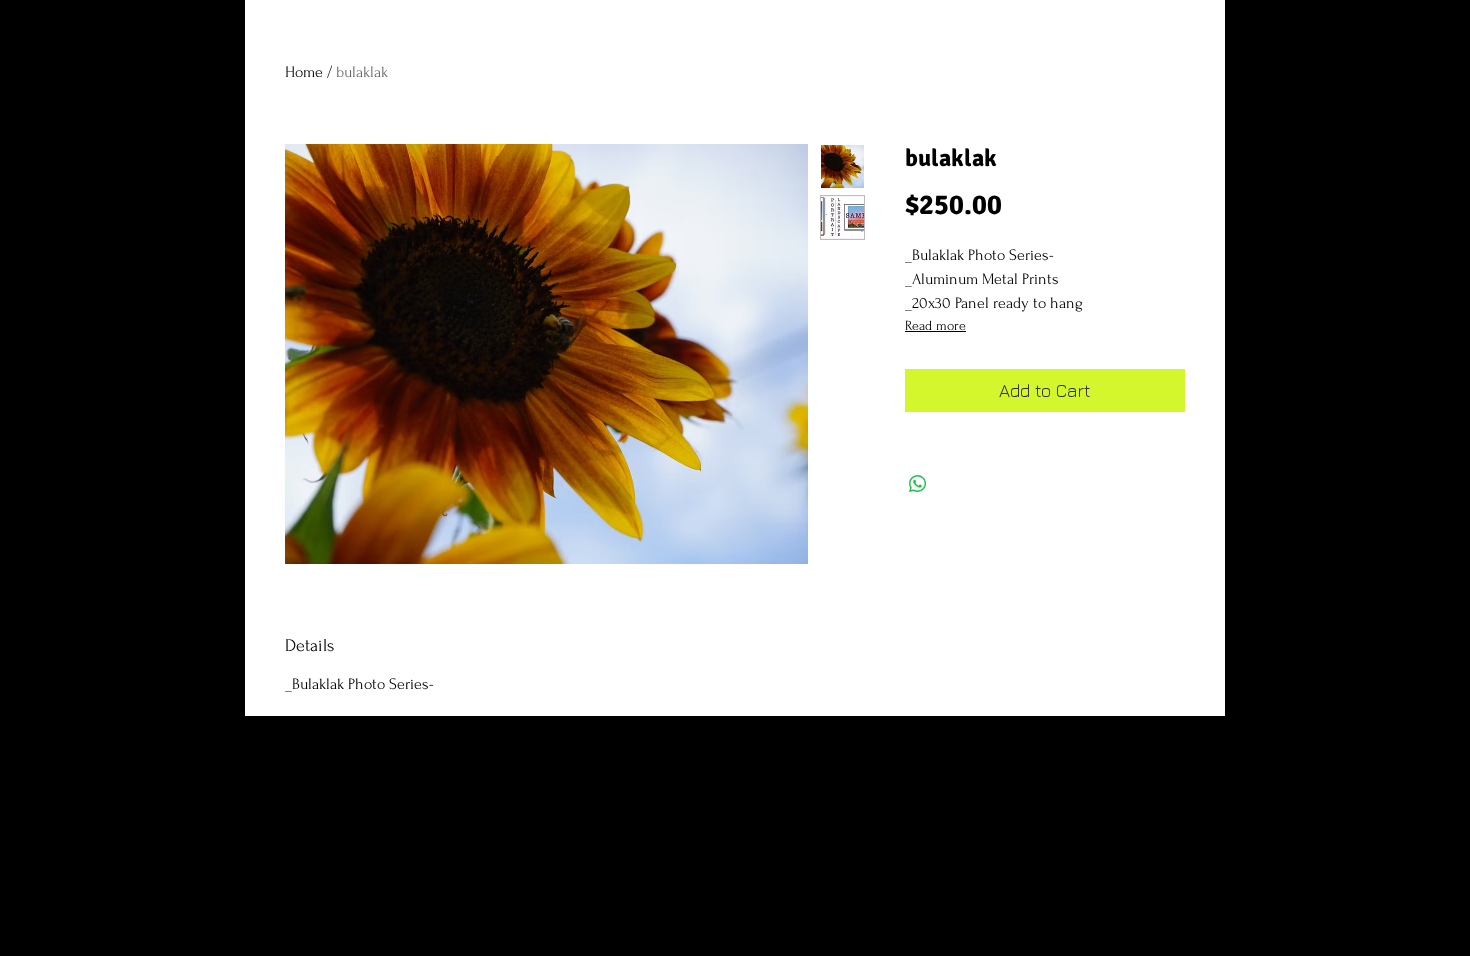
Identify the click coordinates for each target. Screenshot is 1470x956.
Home (304, 72)
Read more (935, 325)
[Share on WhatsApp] (918, 484)
